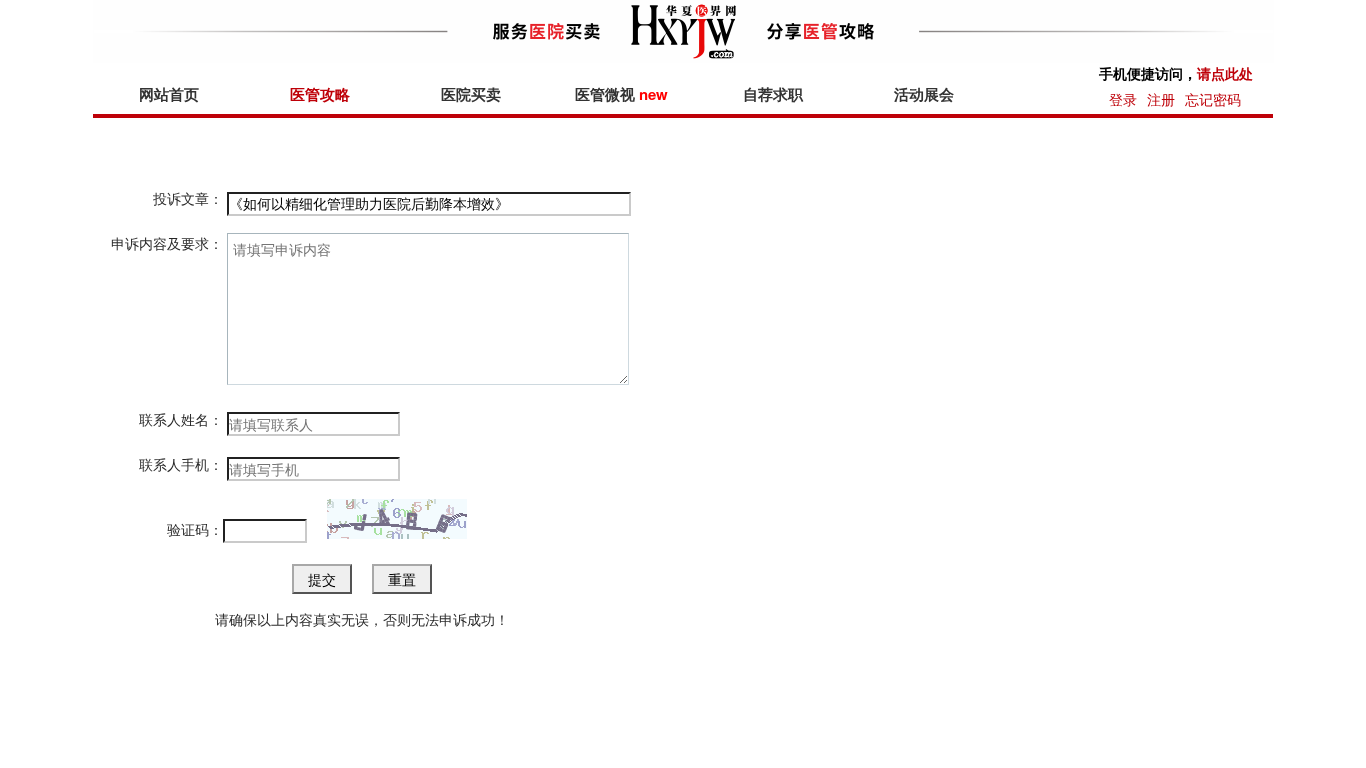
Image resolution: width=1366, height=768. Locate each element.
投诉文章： (188, 198)
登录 (1123, 99)
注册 (1161, 99)
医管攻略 (320, 94)
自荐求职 (773, 94)
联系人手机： (181, 464)
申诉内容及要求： (167, 243)
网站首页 (169, 94)
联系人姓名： (181, 419)
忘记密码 (1213, 99)
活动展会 (924, 94)
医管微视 (621, 94)
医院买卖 (471, 94)
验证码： (195, 529)
